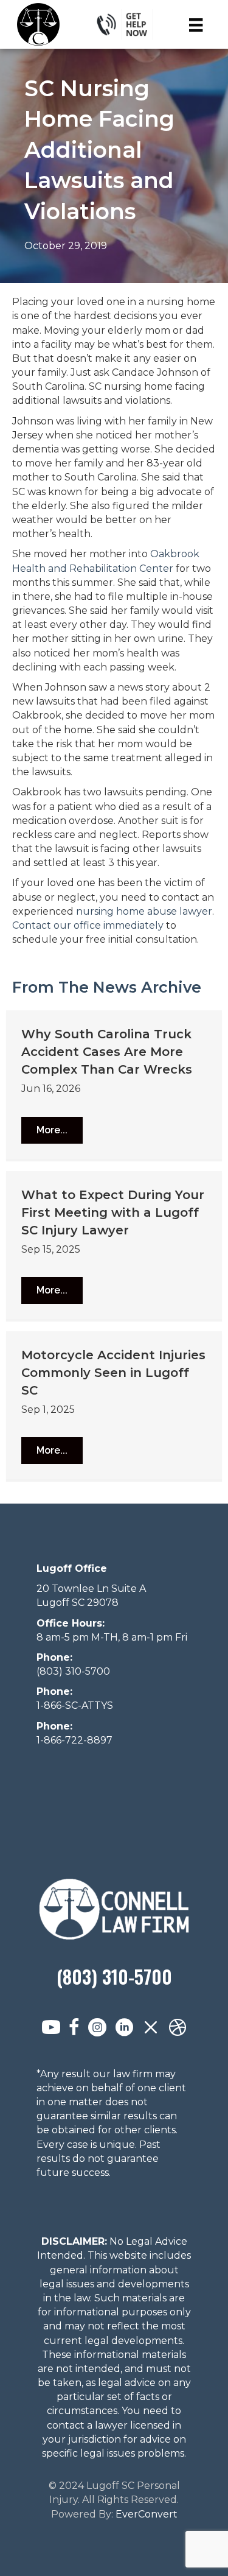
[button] (52, 1130)
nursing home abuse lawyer (144, 911)
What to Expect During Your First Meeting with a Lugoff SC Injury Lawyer (113, 1212)
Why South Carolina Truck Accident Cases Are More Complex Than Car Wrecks (107, 1052)
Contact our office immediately (88, 925)
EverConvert (147, 2514)
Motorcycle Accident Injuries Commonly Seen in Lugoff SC (113, 1373)
